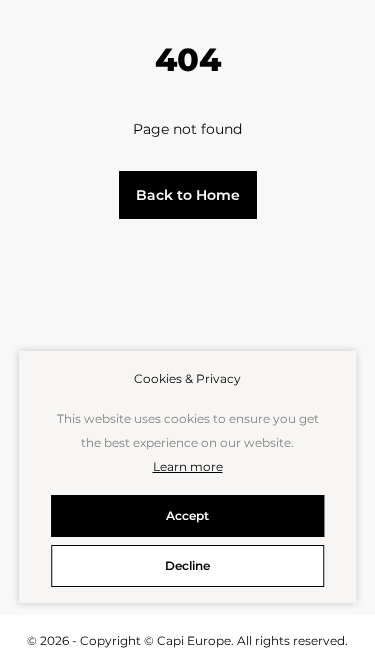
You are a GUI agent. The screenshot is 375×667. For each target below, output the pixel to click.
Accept (187, 515)
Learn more (188, 466)
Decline (187, 565)
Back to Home (188, 195)
